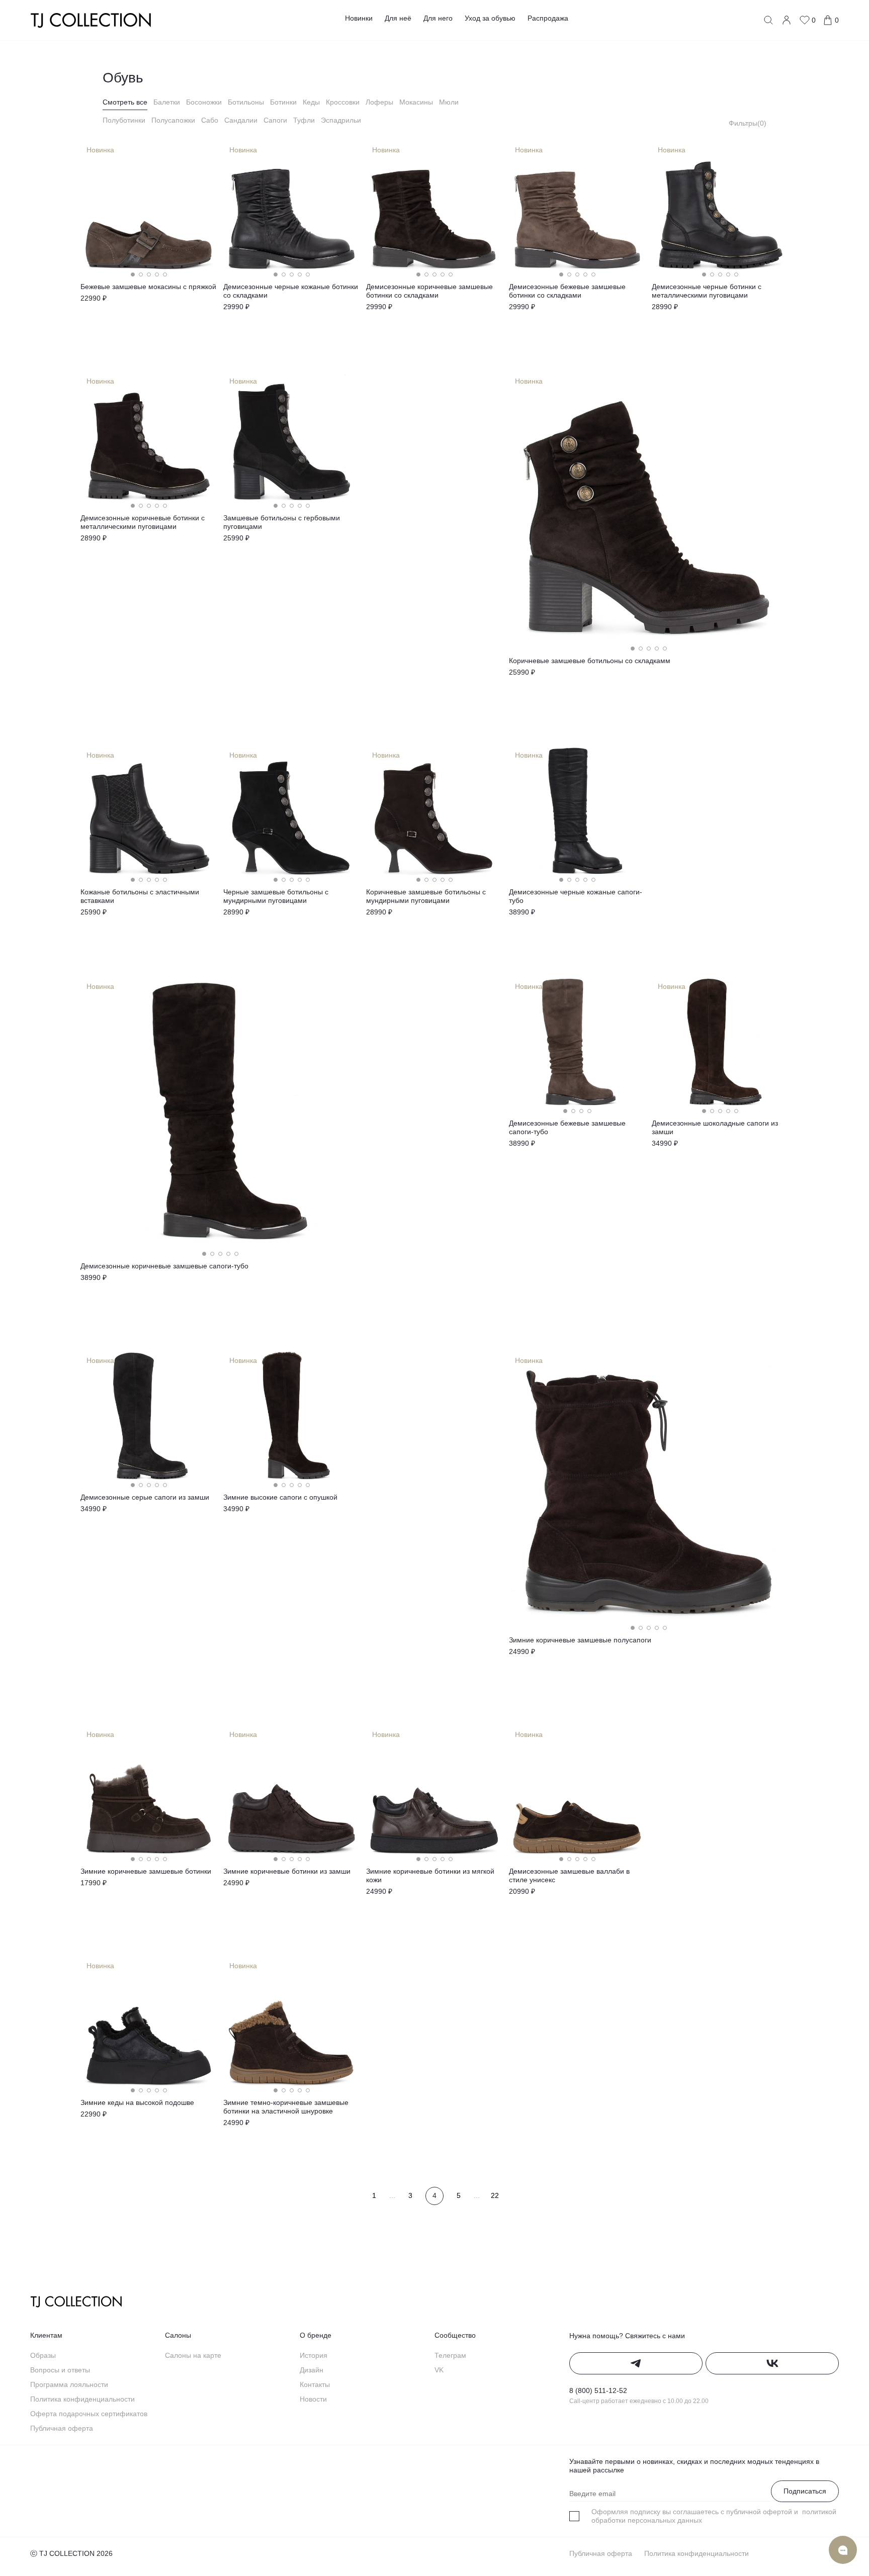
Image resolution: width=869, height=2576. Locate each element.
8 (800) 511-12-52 (598, 2390)
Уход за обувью (490, 18)
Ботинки (283, 102)
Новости (313, 2399)
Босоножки (204, 102)
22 (495, 2195)
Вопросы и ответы (60, 2370)
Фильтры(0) (748, 123)
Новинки (359, 18)
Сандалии (241, 120)
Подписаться (805, 2491)
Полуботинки (124, 120)
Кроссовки (343, 102)
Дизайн (312, 2370)
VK (439, 2370)
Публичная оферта (62, 2428)
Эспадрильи (341, 120)
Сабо (210, 120)
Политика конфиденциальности (82, 2399)
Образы (43, 2355)
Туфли (304, 120)
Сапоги (275, 120)
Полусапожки (173, 120)
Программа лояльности (69, 2384)
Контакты (315, 2384)
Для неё (398, 18)
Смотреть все (125, 102)
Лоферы (379, 102)
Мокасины (416, 102)
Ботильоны (246, 102)
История (314, 2355)
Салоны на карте (193, 2355)
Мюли (449, 102)
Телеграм (450, 2355)
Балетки (167, 102)
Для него (438, 18)
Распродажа (548, 18)
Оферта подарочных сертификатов (89, 2414)
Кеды (311, 102)
